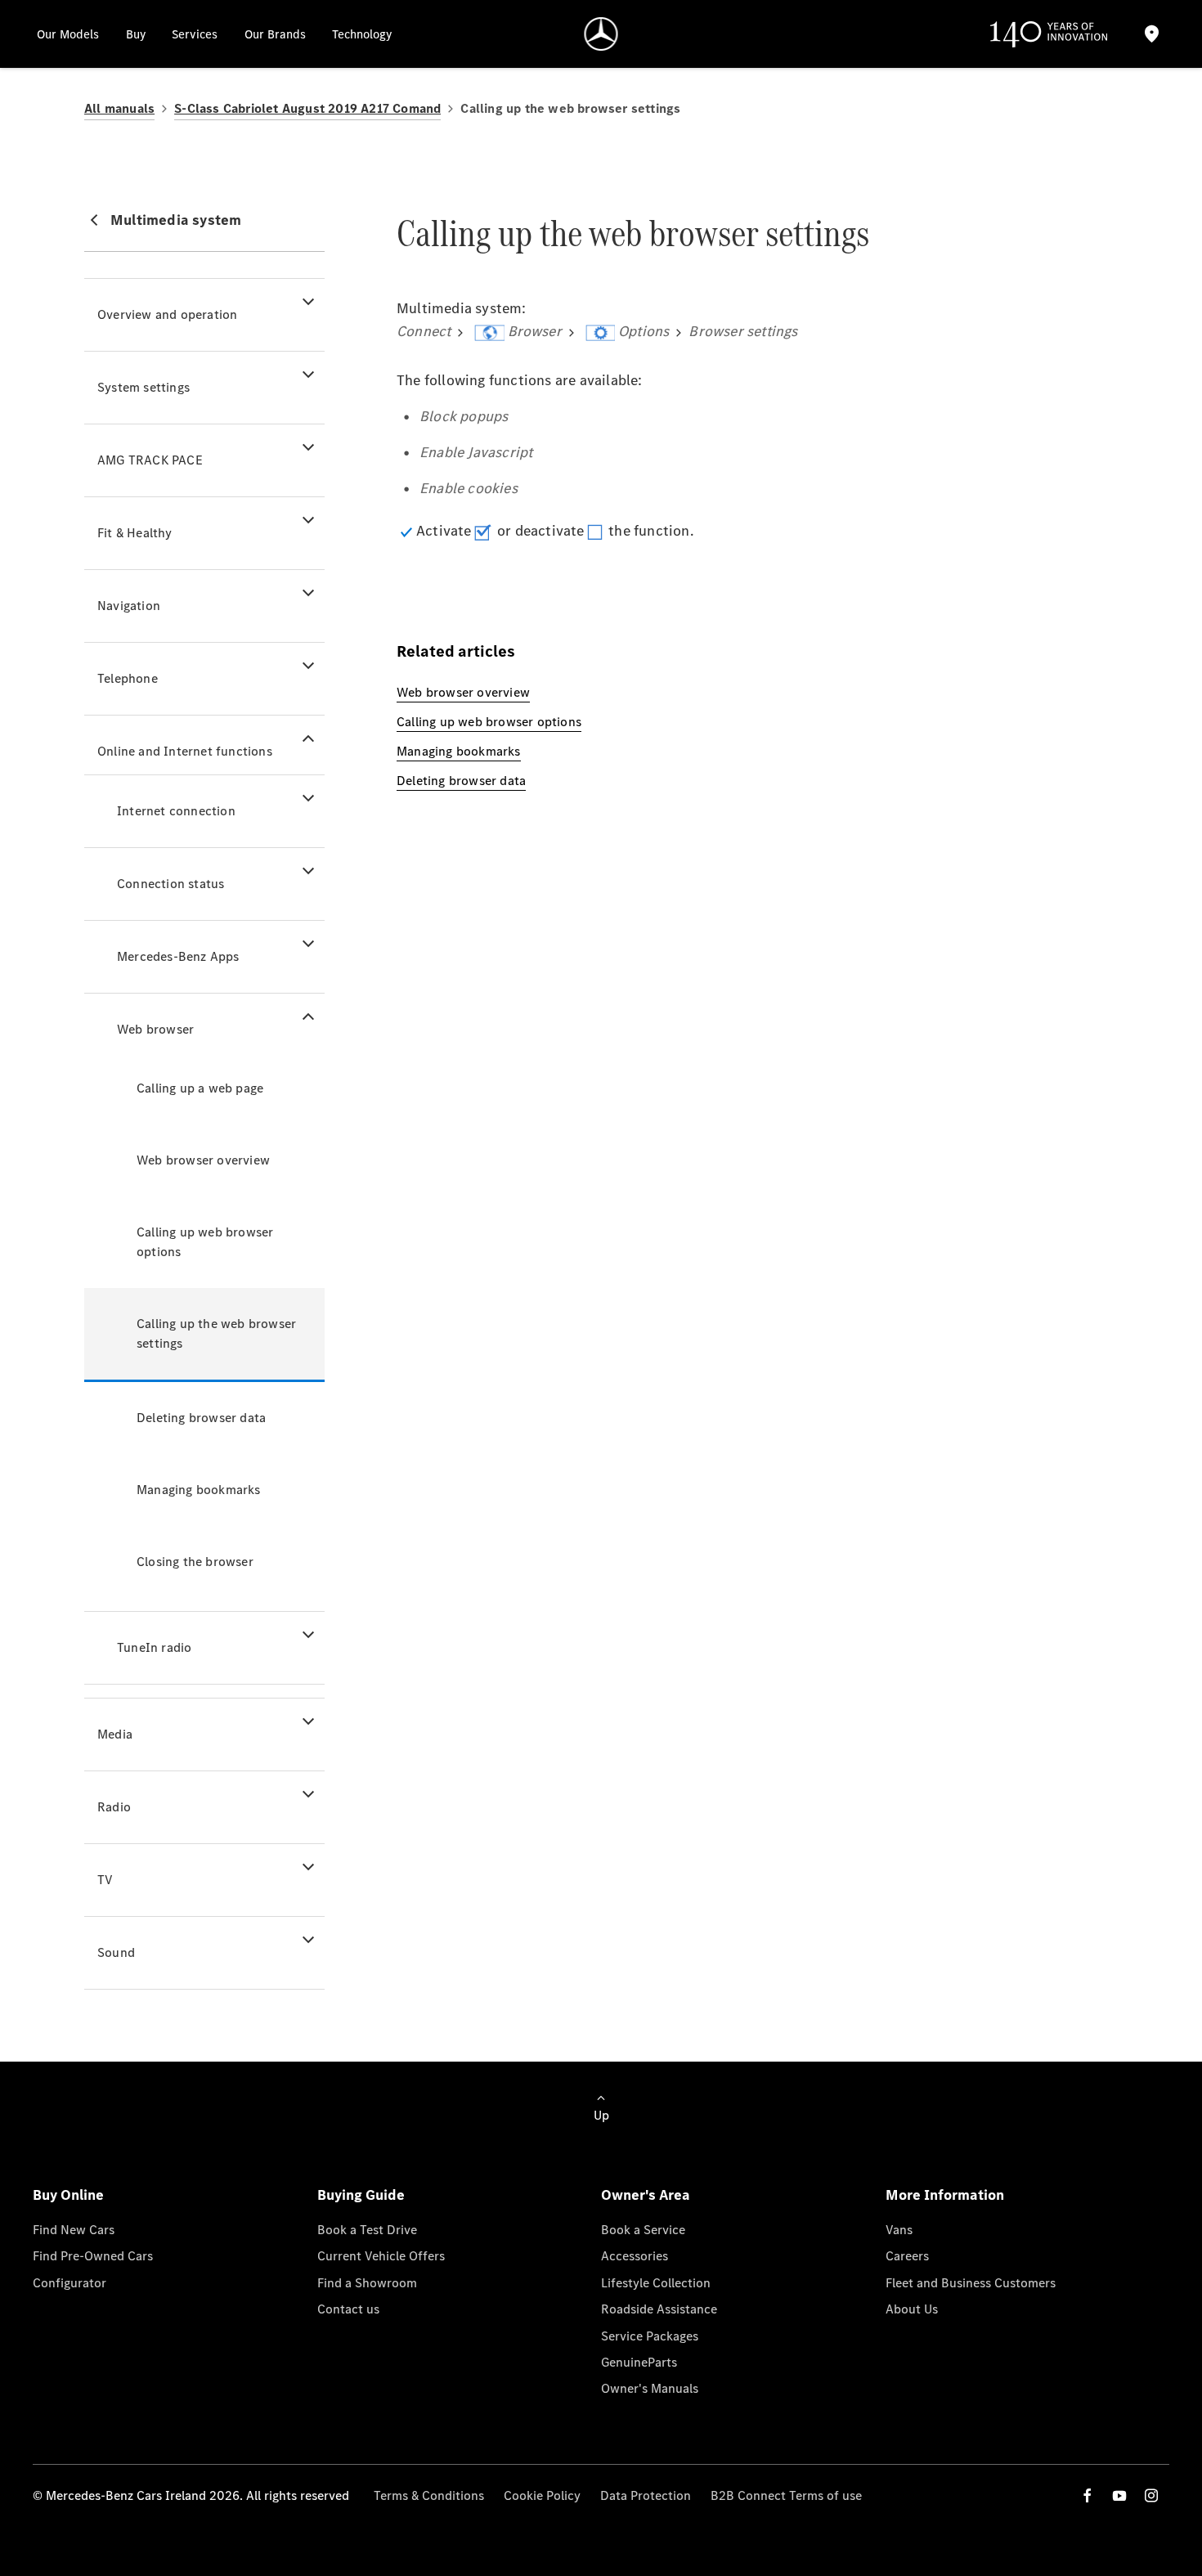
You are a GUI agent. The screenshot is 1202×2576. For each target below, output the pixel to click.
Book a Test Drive (367, 2230)
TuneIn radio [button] (154, 1647)
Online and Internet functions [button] (185, 751)
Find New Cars (74, 2230)
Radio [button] (114, 1807)
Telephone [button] (128, 678)
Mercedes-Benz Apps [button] (178, 956)
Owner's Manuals (650, 2388)
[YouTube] (1119, 2495)
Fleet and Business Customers (971, 2283)
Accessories (635, 2256)
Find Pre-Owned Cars (93, 2256)
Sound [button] (116, 1952)
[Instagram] (1151, 2495)
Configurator (70, 2283)
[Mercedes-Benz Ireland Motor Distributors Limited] (601, 34)
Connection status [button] (170, 884)
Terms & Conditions (429, 2495)
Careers (907, 2256)
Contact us (348, 2309)
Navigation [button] (129, 606)
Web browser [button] (155, 1029)
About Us (912, 2309)
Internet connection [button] (176, 811)
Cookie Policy (542, 2495)
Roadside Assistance (659, 2309)
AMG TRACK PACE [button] (150, 460)
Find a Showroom (367, 2283)
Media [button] (115, 1734)
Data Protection (646, 2495)
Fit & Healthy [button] (135, 533)
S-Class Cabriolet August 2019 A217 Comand (307, 108)
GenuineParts (639, 2362)
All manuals (119, 108)
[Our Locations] (1151, 34)
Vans (899, 2230)
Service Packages (650, 2336)
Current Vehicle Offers (381, 2256)
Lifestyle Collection (656, 2283)
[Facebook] (1088, 2495)
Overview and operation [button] (167, 314)
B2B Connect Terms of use (786, 2495)
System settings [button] (144, 387)
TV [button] (105, 1880)
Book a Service (643, 2230)
